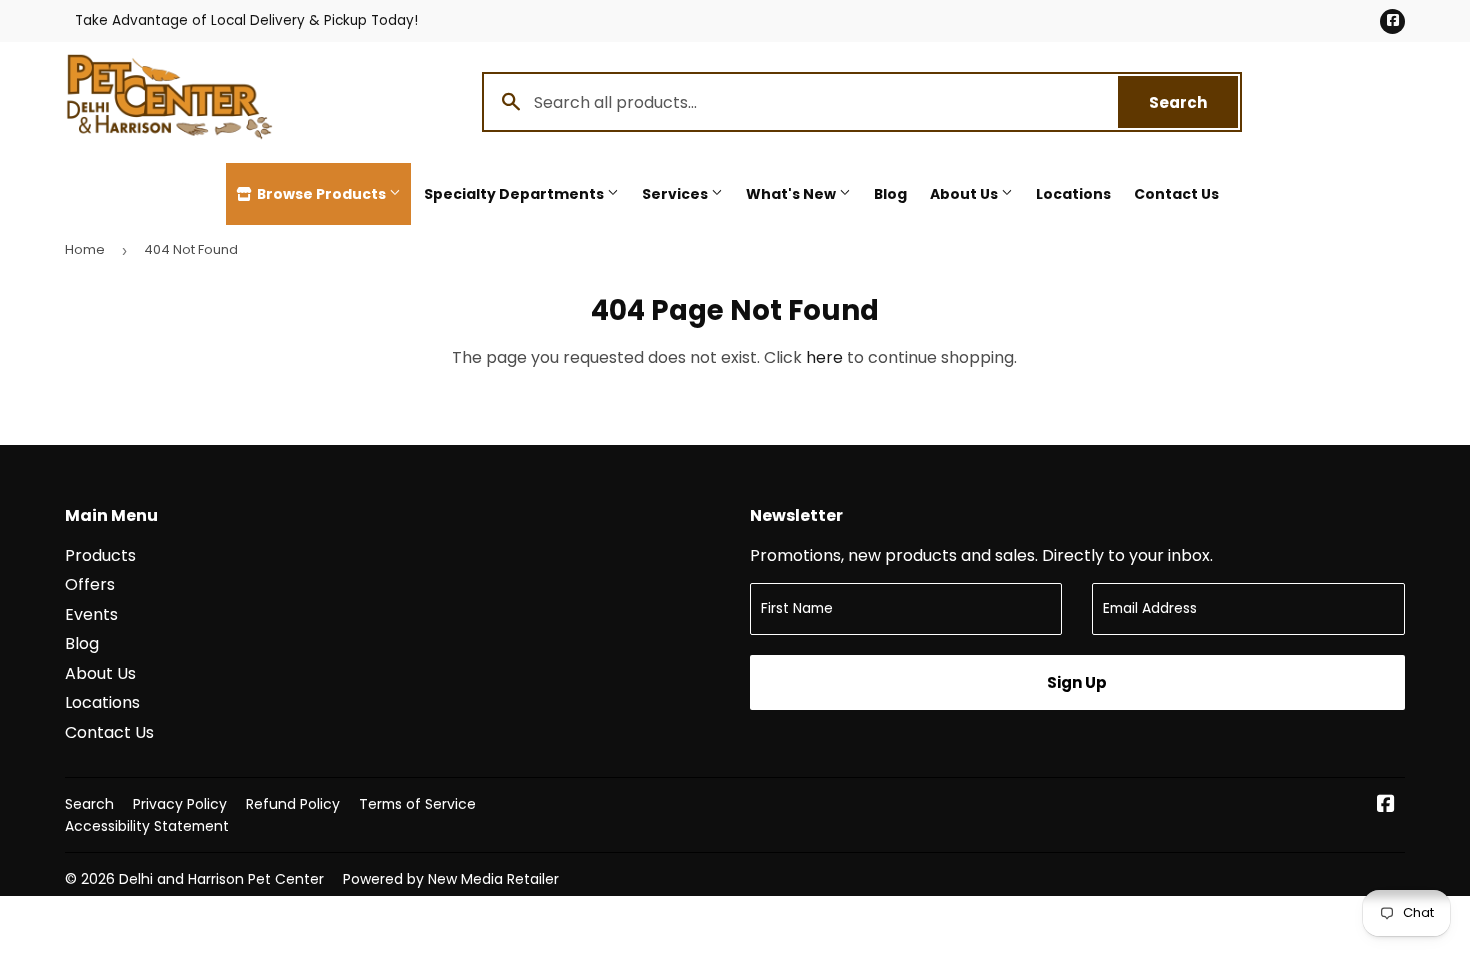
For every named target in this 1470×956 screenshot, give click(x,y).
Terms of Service (417, 804)
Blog (890, 194)
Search (1193, 102)
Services (676, 194)
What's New (792, 194)
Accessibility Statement (147, 826)
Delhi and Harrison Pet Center (221, 879)
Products (100, 555)
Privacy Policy (180, 804)
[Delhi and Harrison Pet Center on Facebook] (1386, 805)
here (824, 357)
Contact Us (1176, 194)
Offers (90, 584)
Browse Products (321, 194)
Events (91, 614)
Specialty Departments (515, 194)
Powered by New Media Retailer (451, 879)
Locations (1073, 194)
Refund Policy (293, 804)
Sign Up (1077, 682)
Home (85, 249)
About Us (965, 194)
